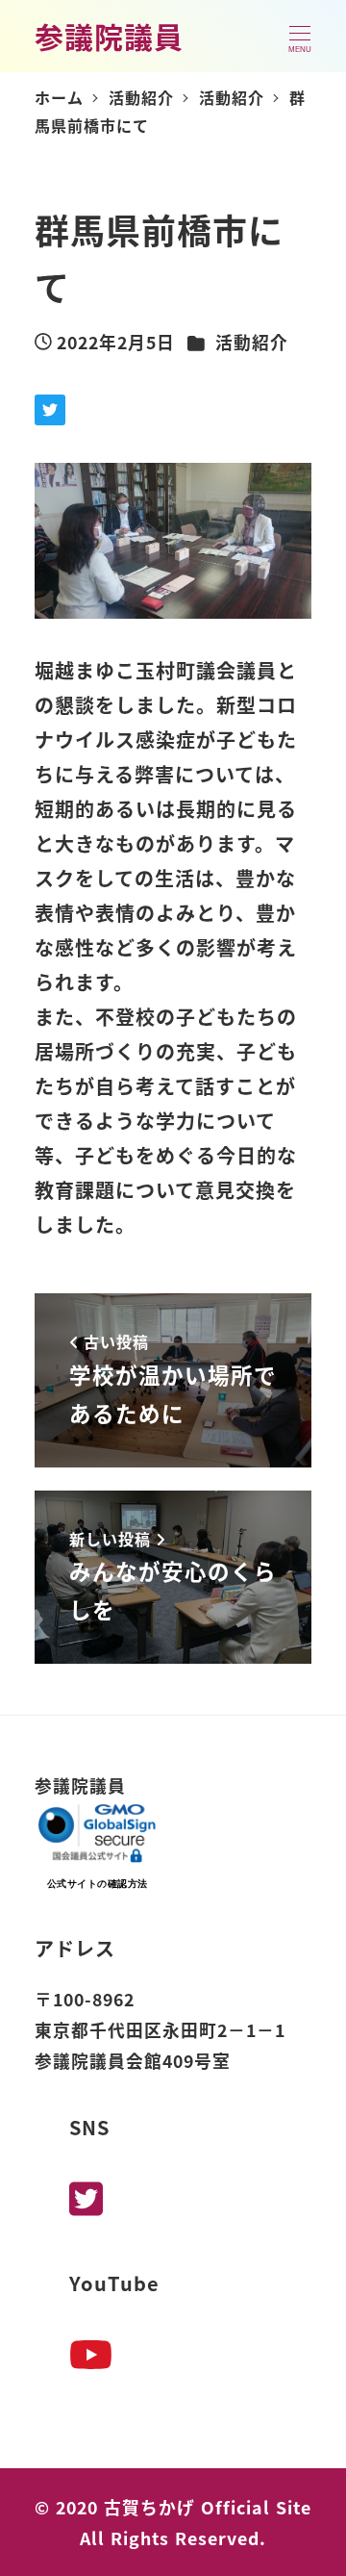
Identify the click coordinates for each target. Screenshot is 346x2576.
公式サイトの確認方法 (98, 1884)
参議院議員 (109, 36)
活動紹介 (252, 342)
